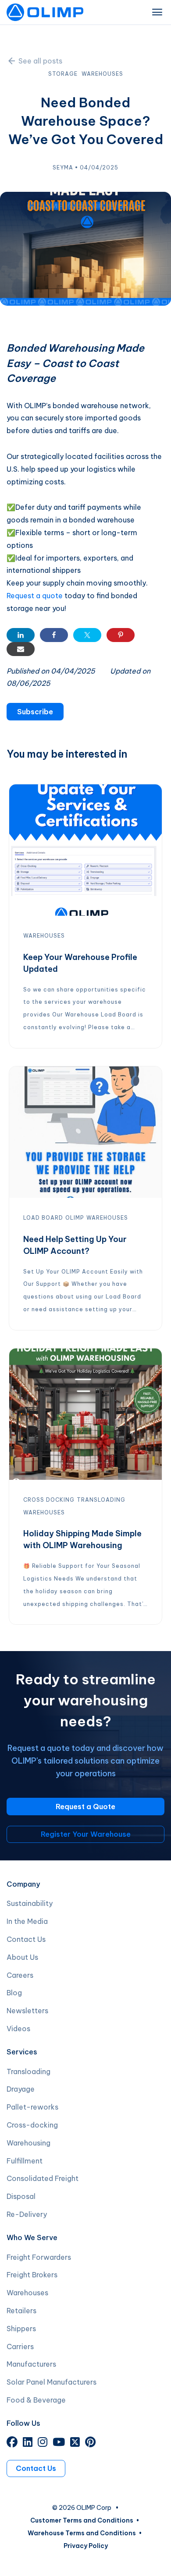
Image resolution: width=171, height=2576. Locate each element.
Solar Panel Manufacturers (52, 2382)
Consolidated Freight (43, 2178)
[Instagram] (43, 2443)
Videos (18, 2029)
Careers (20, 1975)
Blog (14, 1993)
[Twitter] (75, 2443)
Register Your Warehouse (86, 1834)
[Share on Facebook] (54, 635)
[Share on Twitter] (87, 635)
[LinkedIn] (28, 2443)
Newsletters (27, 2011)
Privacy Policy (86, 2546)
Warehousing (28, 2143)
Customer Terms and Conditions (82, 2520)
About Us (22, 1957)
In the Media (27, 1921)
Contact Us (26, 1939)
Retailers (21, 2311)
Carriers (20, 2347)
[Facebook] (12, 2443)
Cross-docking (32, 2125)
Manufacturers (31, 2364)
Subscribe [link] (35, 712)
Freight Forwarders (39, 2257)
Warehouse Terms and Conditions (82, 2533)
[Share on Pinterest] (121, 635)
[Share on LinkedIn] (21, 635)
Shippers (21, 2329)
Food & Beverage (36, 2400)
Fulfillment (25, 2161)
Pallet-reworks (32, 2107)
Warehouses (27, 2293)
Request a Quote (85, 1807)
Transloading (28, 2071)
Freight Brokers (32, 2275)
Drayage (21, 2089)
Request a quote (35, 596)
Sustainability (30, 1903)
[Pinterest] (90, 2443)
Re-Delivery (27, 2214)
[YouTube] (59, 2443)
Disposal (21, 2196)
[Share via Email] (21, 649)
